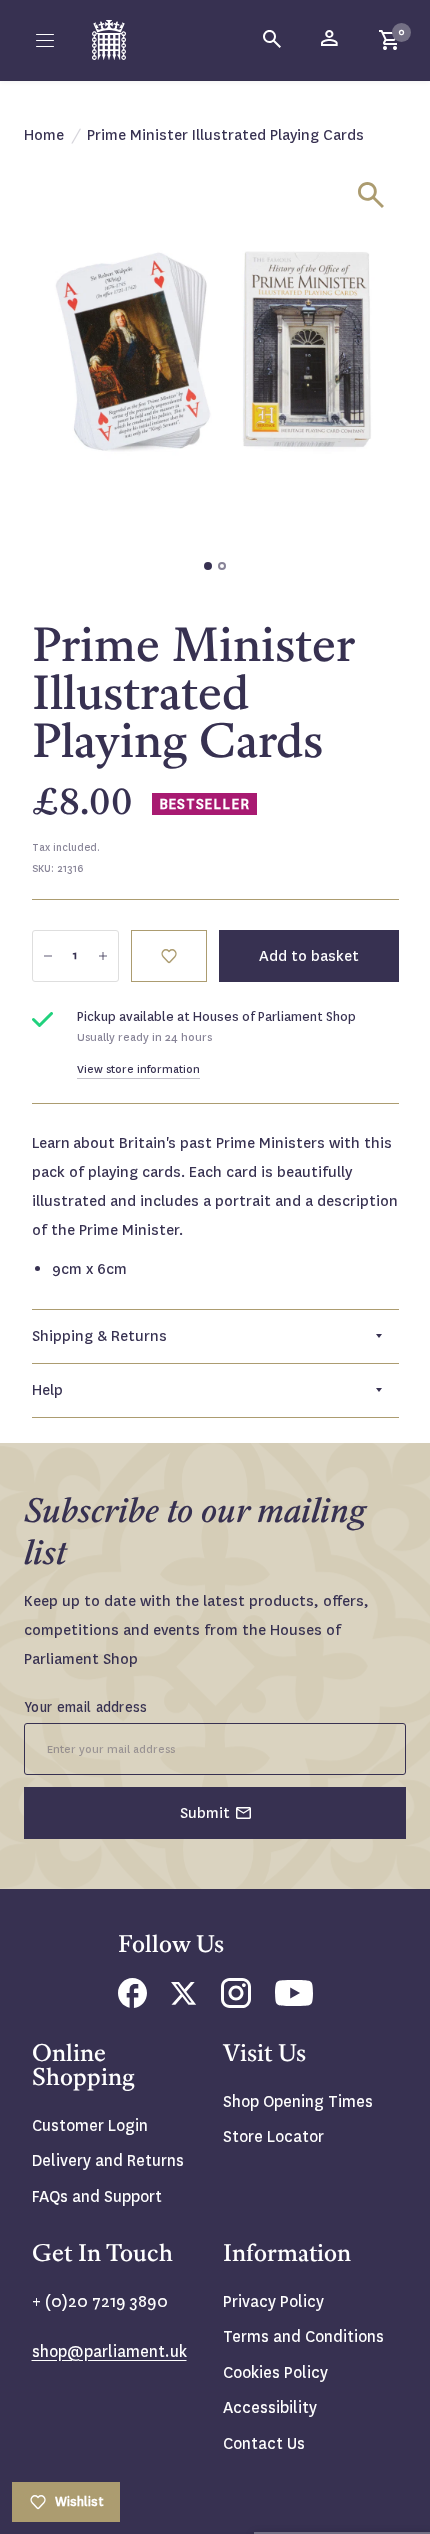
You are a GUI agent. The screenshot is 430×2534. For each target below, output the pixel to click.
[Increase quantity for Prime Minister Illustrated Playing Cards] (103, 956)
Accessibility (270, 2407)
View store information (138, 1069)
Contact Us (264, 2443)
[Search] (273, 40)
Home (44, 135)
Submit (205, 1813)
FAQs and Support (97, 2196)
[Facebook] (132, 2002)
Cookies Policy (275, 2372)
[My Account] (331, 40)
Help (47, 1390)
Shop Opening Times (298, 2101)
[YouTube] (294, 2000)
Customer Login (90, 2125)
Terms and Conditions (303, 2336)
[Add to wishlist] (169, 956)
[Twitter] (184, 1999)
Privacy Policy (273, 2301)
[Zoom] (371, 195)
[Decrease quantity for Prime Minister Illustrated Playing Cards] (48, 956)
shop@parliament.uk (109, 2351)
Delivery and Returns (108, 2160)
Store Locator (273, 2136)
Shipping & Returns (99, 1336)
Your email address (86, 1707)
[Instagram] (236, 2002)
